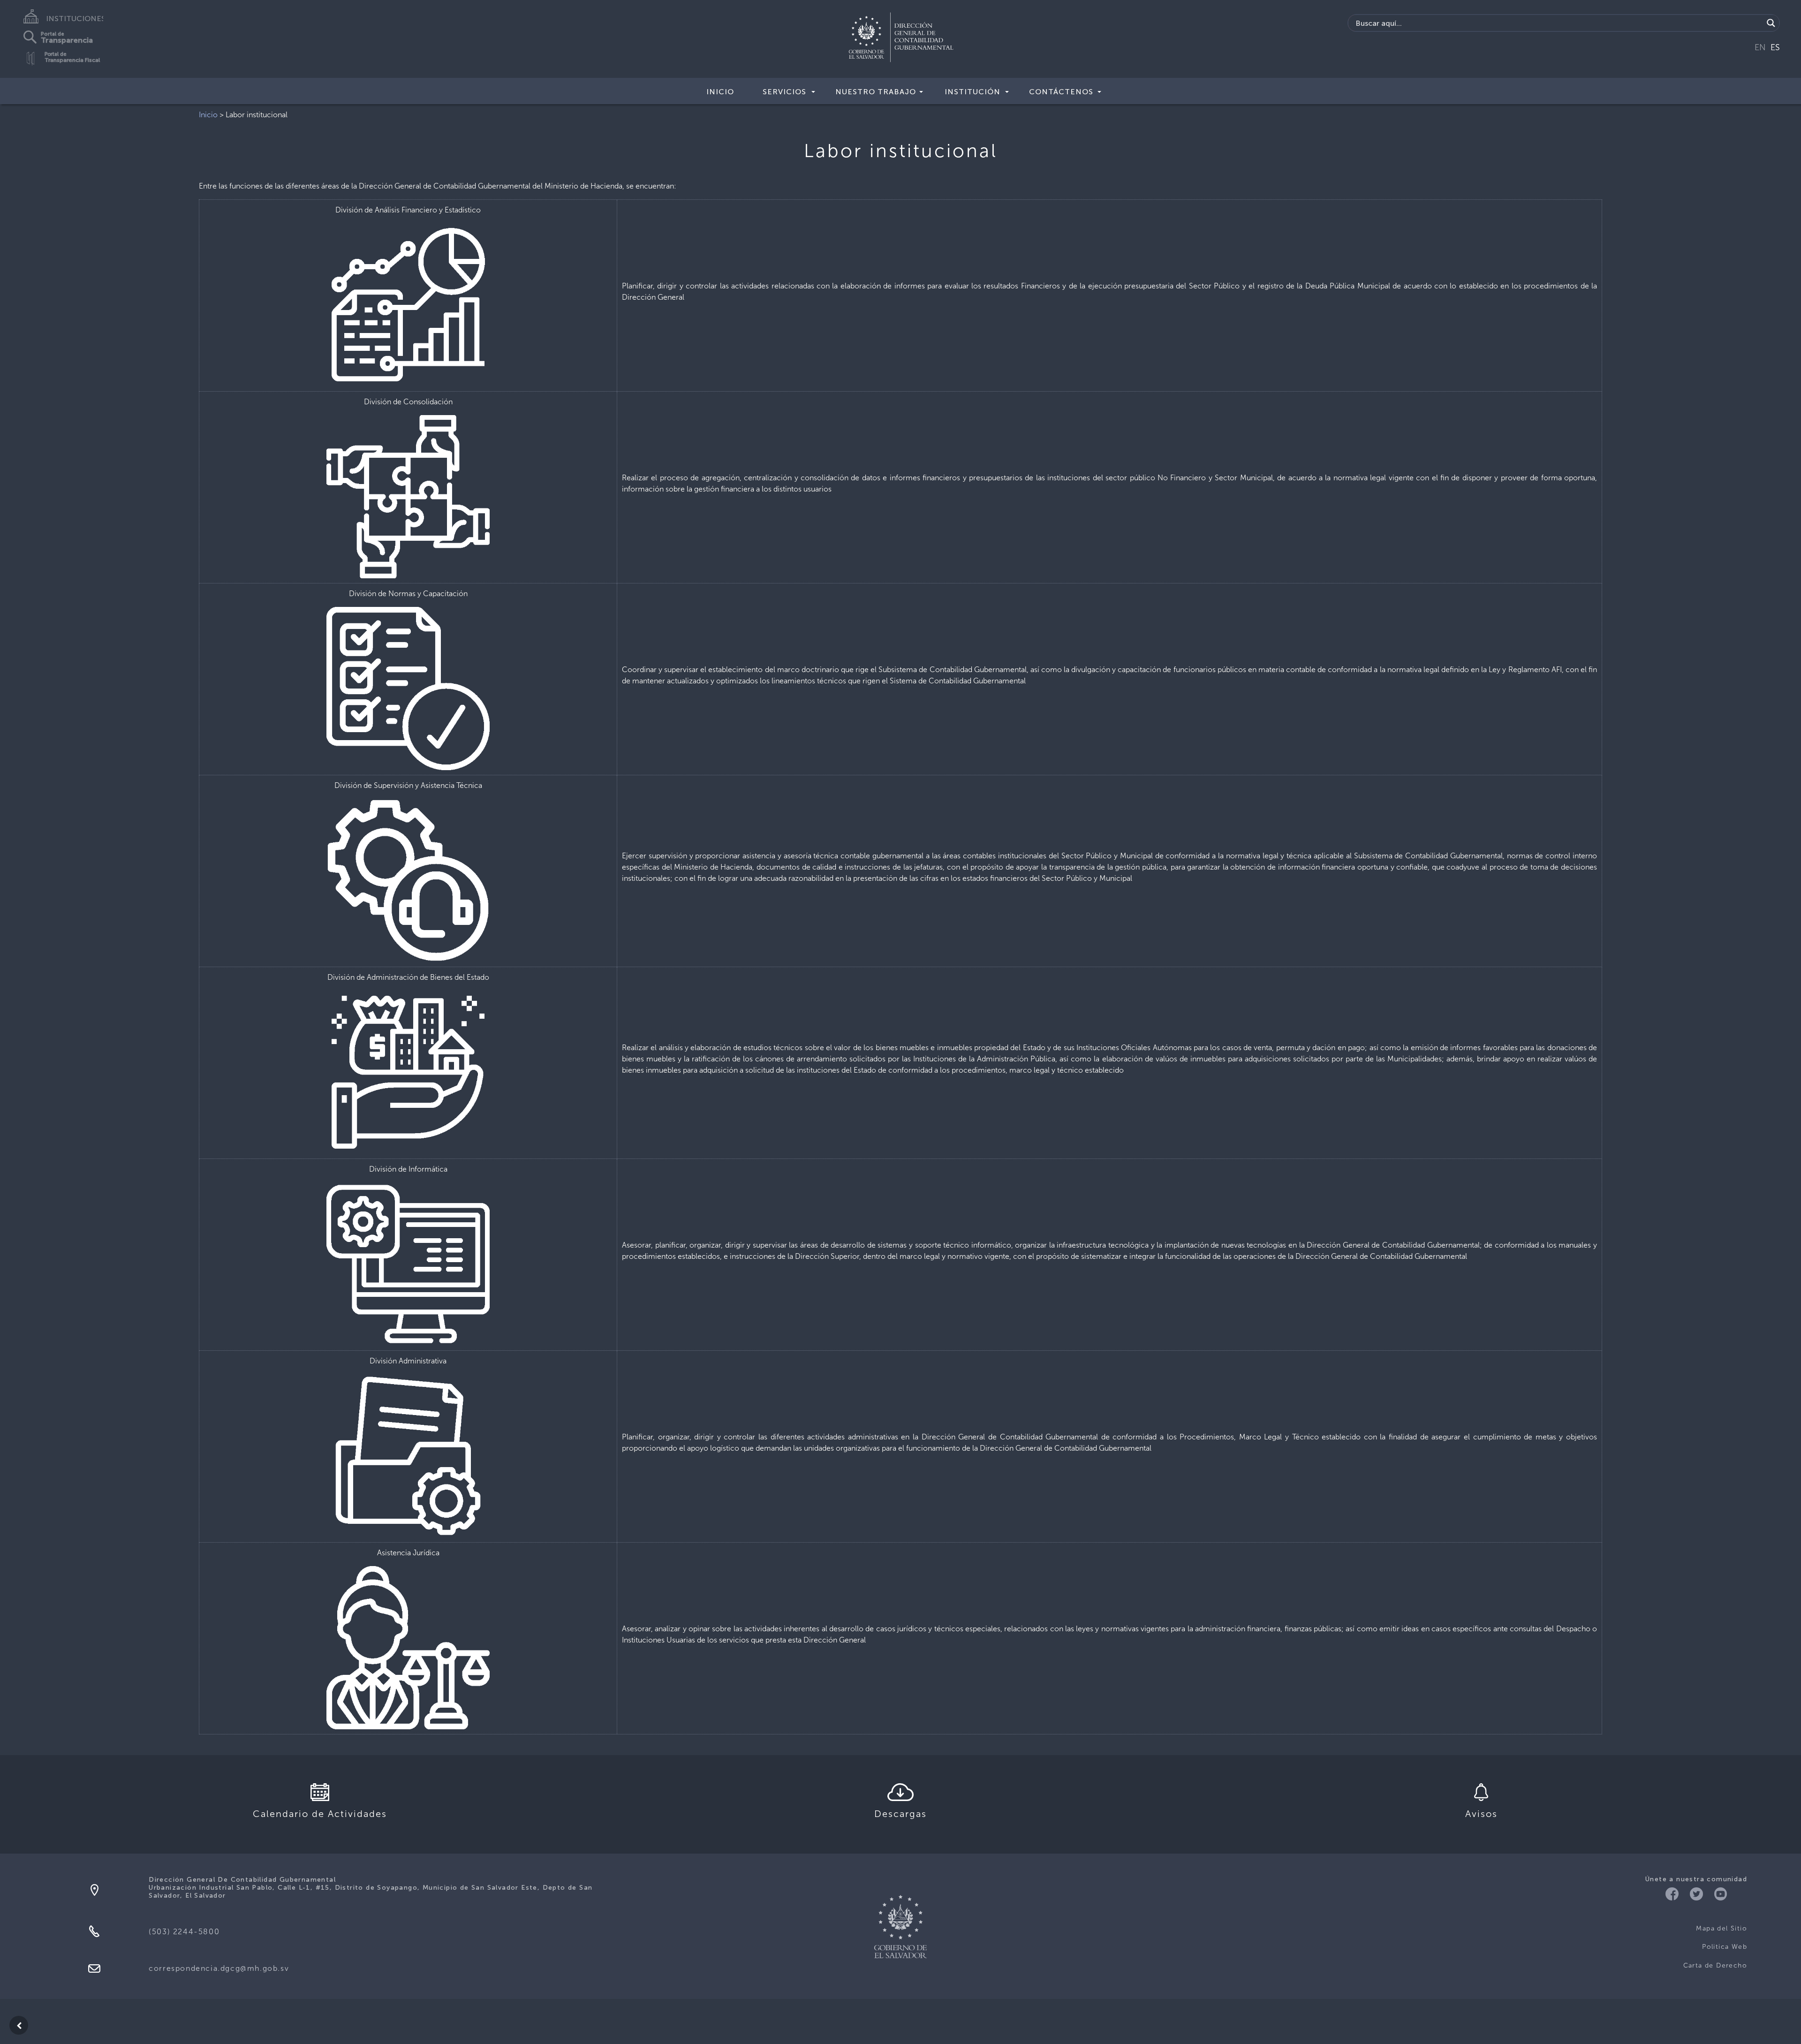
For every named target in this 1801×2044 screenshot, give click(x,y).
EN (1760, 47)
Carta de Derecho (1715, 1965)
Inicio (720, 92)
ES (1775, 47)
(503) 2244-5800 (184, 1932)
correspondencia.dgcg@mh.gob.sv (219, 1968)
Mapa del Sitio (1722, 1928)
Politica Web (1725, 1947)
